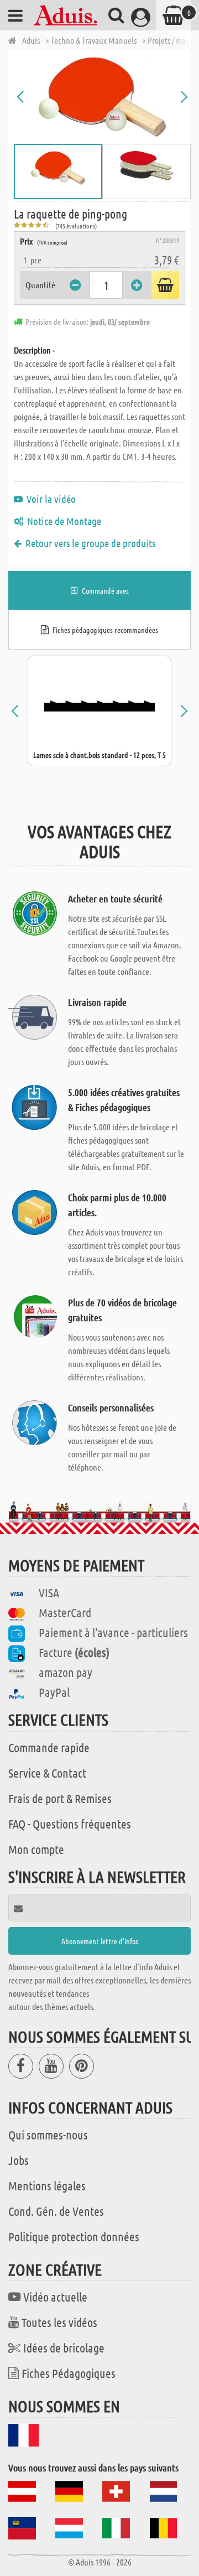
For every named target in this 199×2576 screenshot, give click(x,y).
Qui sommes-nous (48, 2134)
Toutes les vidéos (59, 2322)
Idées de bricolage (64, 2348)
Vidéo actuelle (55, 2297)
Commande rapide (49, 1747)
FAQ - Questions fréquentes (70, 1824)
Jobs (19, 2160)
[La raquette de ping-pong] (102, 97)
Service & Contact (47, 1773)
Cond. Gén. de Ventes (56, 2211)
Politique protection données (74, 2236)
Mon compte (36, 1849)
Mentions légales (47, 2185)
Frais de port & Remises (60, 1798)
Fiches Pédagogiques (69, 2373)
